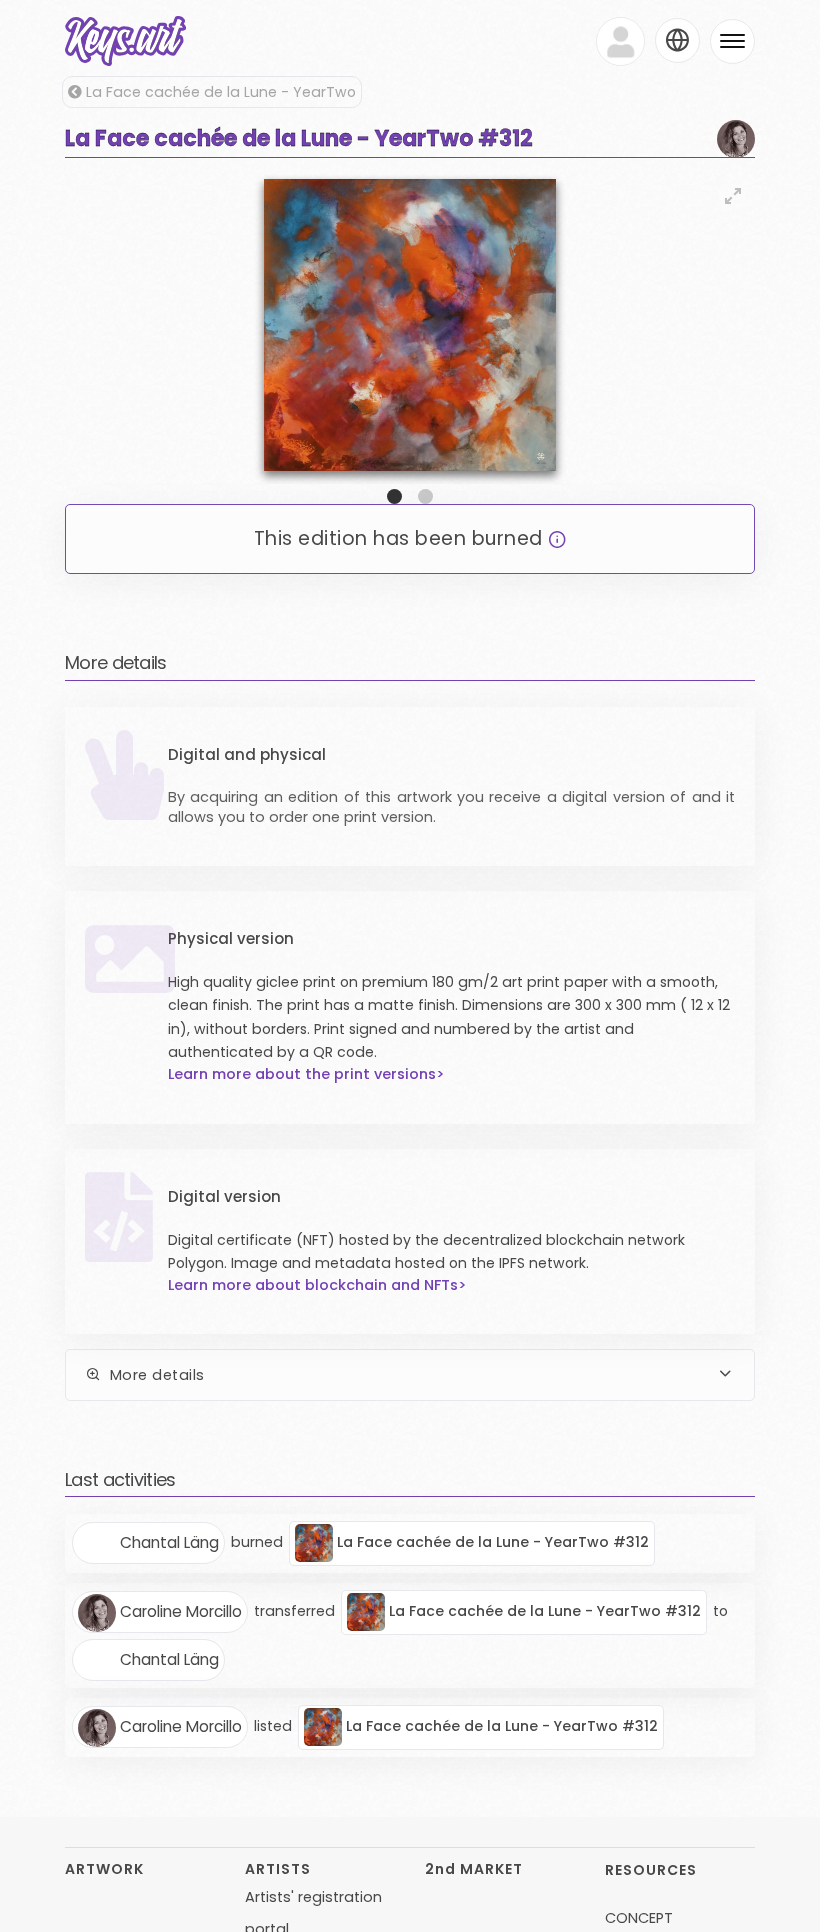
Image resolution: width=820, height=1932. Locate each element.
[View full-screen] (733, 196)
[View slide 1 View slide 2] (410, 339)
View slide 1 (394, 496)
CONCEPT (639, 1918)
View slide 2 (425, 496)
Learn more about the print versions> (306, 1074)
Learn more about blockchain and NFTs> (317, 1285)
